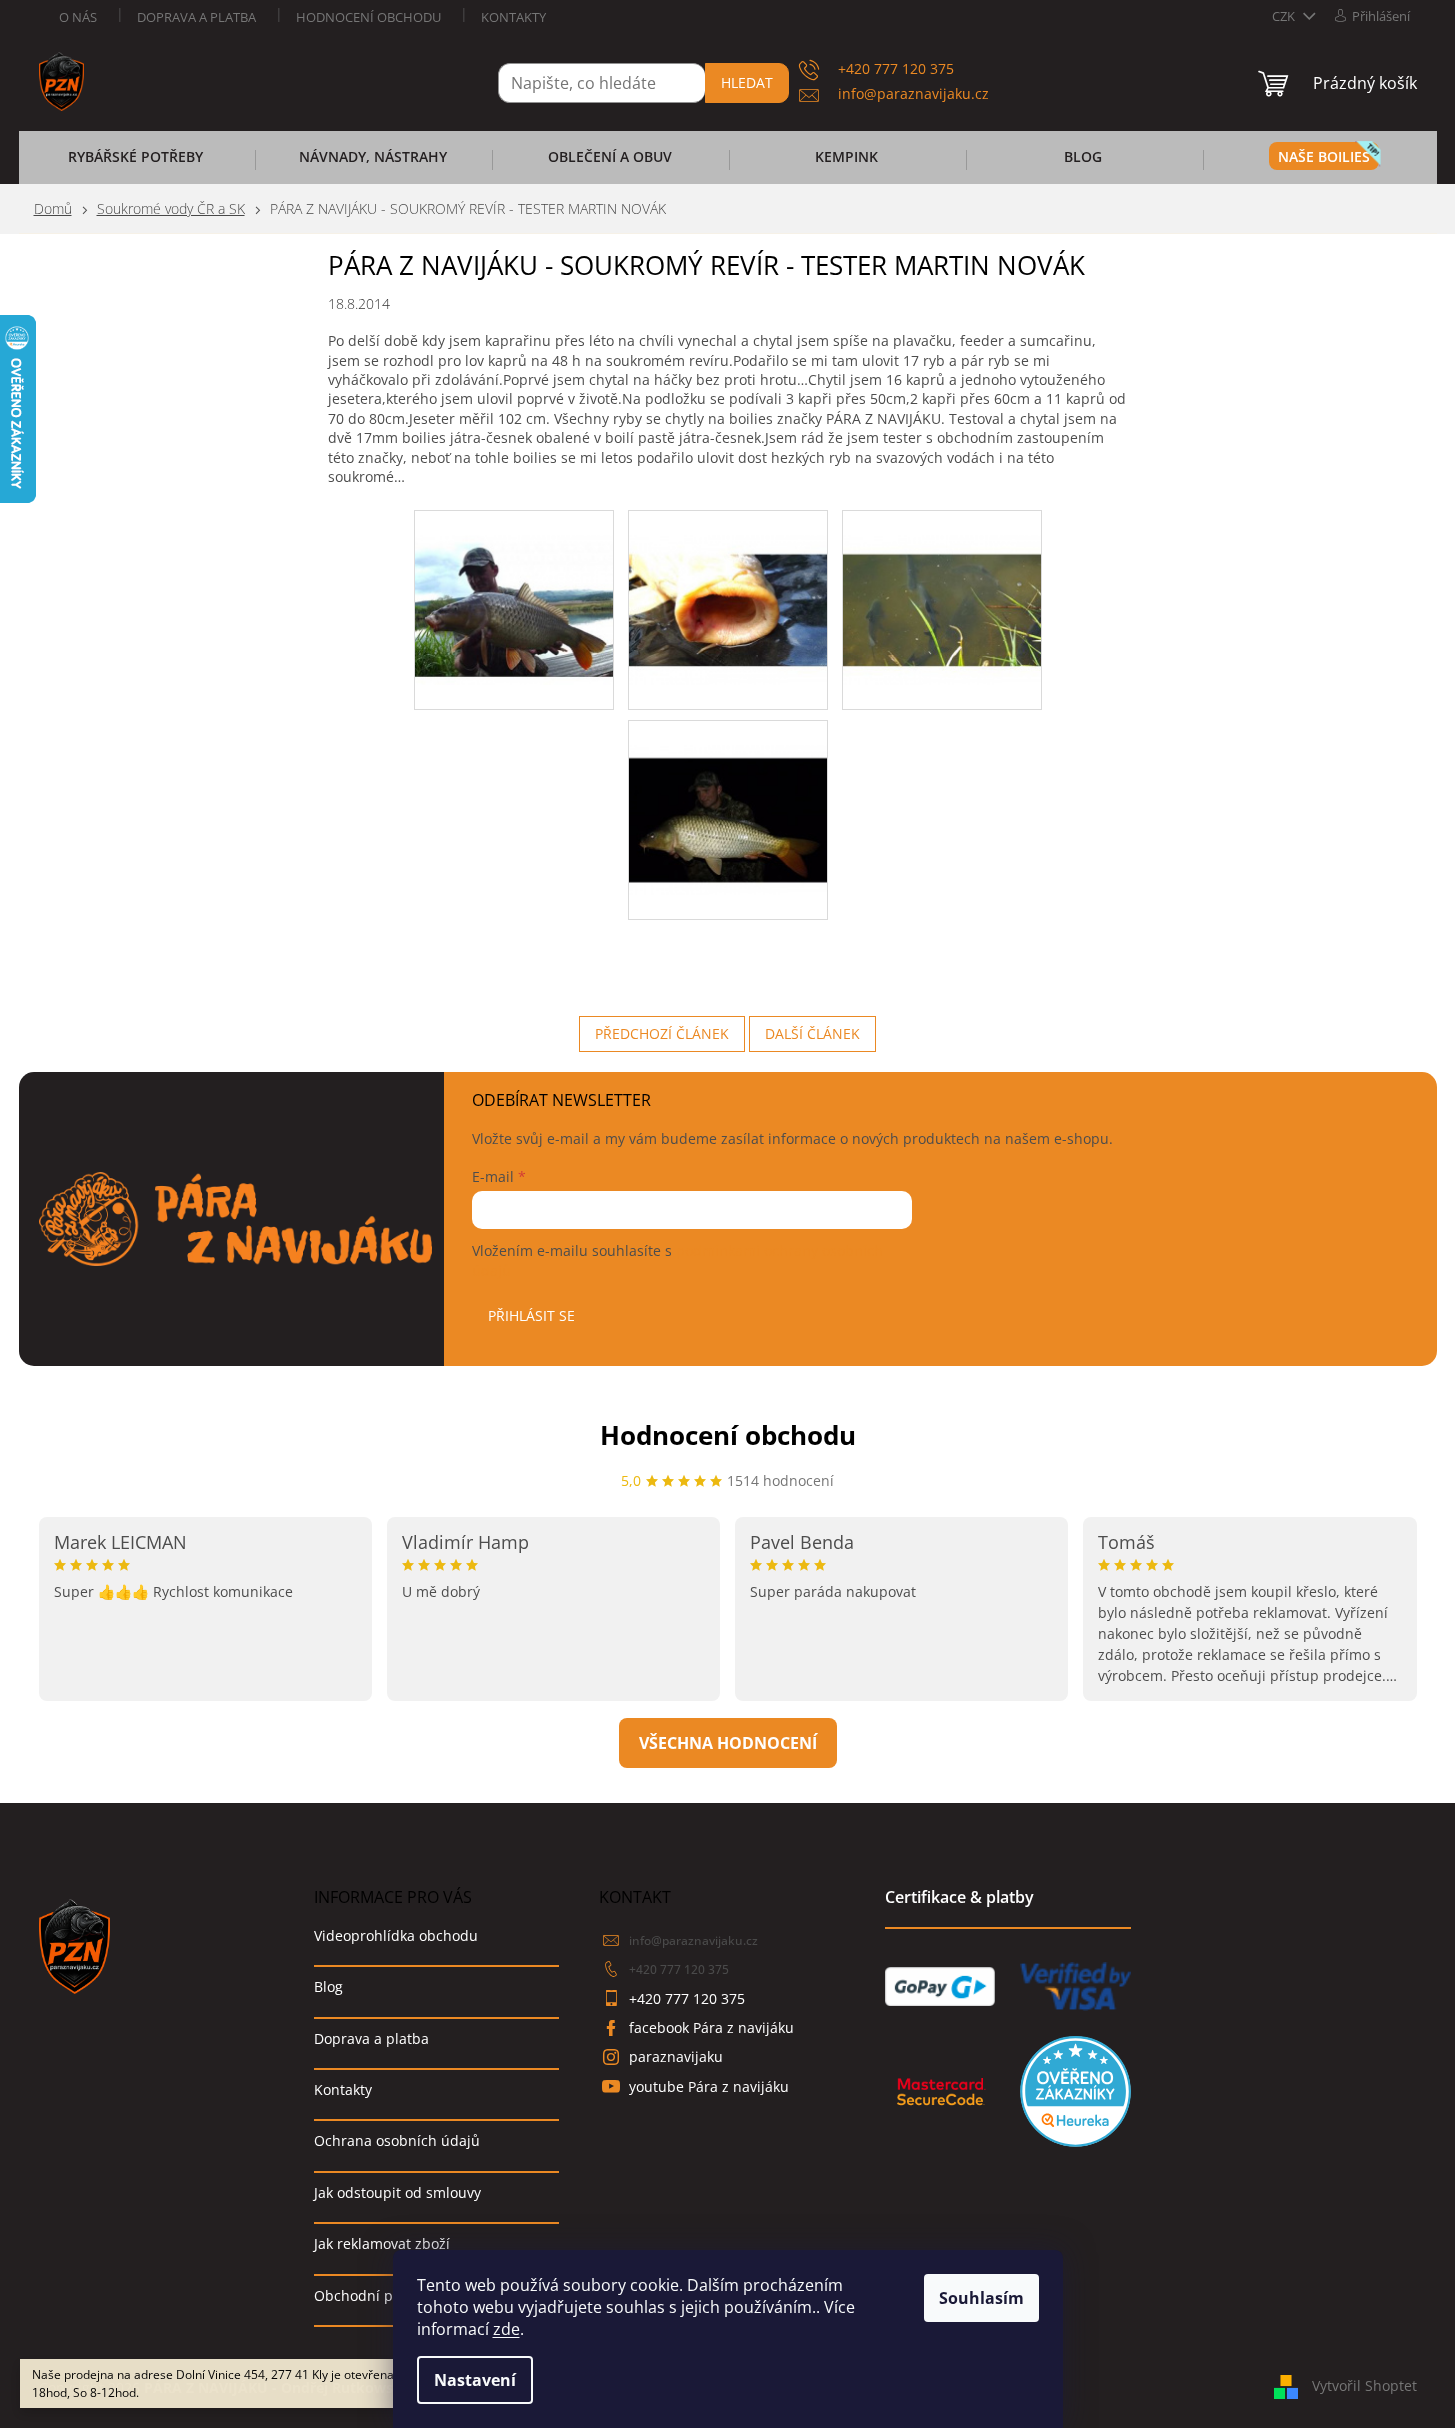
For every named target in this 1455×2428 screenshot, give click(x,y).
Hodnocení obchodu (368, 17)
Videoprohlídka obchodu (396, 1935)
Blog (328, 1986)
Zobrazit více (728, 1743)
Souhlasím (981, 2298)
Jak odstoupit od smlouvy (397, 2192)
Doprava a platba (196, 17)
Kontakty (513, 17)
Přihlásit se (531, 1315)
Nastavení (475, 2380)
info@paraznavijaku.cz (693, 1940)
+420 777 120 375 (679, 1969)
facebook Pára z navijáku (711, 2027)
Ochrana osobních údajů (397, 2140)
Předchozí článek (662, 1033)
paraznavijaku (676, 2056)
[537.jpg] (942, 583)
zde (506, 2329)
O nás (78, 17)
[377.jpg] (514, 583)
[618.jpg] (728, 793)
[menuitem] (136, 163)
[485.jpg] (728, 583)
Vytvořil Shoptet (1364, 2385)
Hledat (747, 82)
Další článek (812, 1033)
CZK (1285, 16)
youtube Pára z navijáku (709, 2086)
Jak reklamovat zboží (382, 2243)
